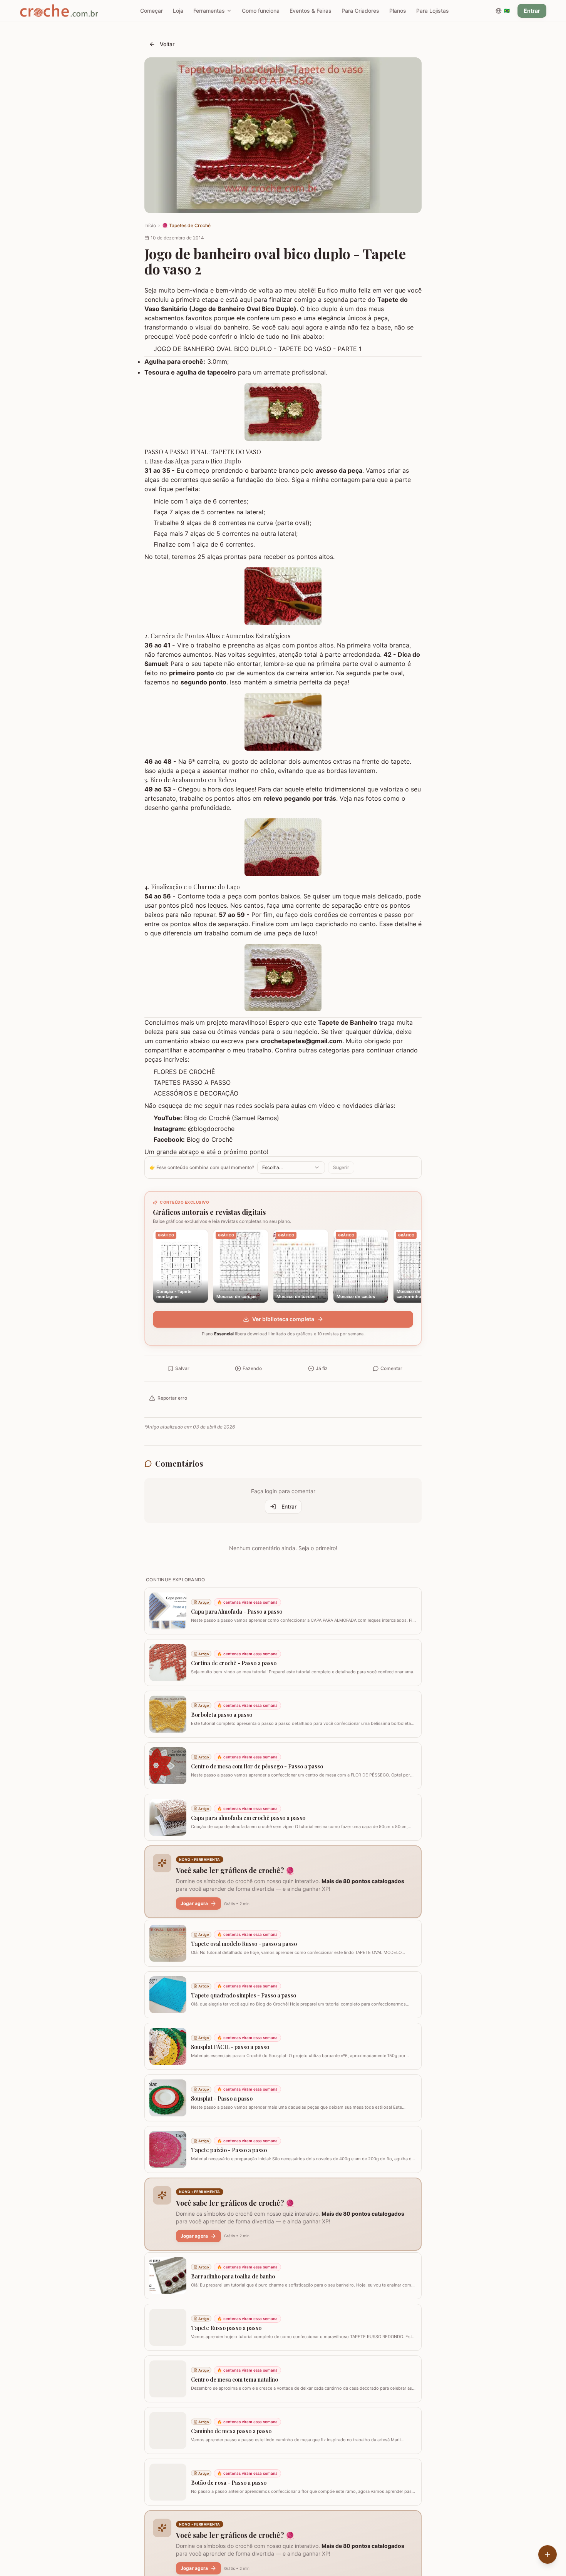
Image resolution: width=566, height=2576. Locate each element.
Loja (178, 11)
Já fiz (322, 1368)
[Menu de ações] (548, 2554)
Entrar (532, 11)
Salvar (182, 1368)
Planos (398, 11)
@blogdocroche (211, 1129)
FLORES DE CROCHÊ (184, 1072)
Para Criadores (360, 11)
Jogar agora (194, 1903)
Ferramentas (209, 11)
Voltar (167, 44)
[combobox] (291, 1168)
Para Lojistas (433, 11)
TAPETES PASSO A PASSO (192, 1082)
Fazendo (252, 1368)
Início (150, 225)
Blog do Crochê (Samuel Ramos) (232, 1118)
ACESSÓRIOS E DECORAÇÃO (196, 1093)
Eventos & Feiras (311, 11)
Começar (152, 11)
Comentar (391, 1368)
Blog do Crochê (210, 1139)
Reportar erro (172, 1398)
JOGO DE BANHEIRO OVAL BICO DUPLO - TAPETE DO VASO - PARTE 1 (258, 349)
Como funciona (261, 11)
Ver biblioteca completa (283, 1319)
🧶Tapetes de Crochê (186, 225)
